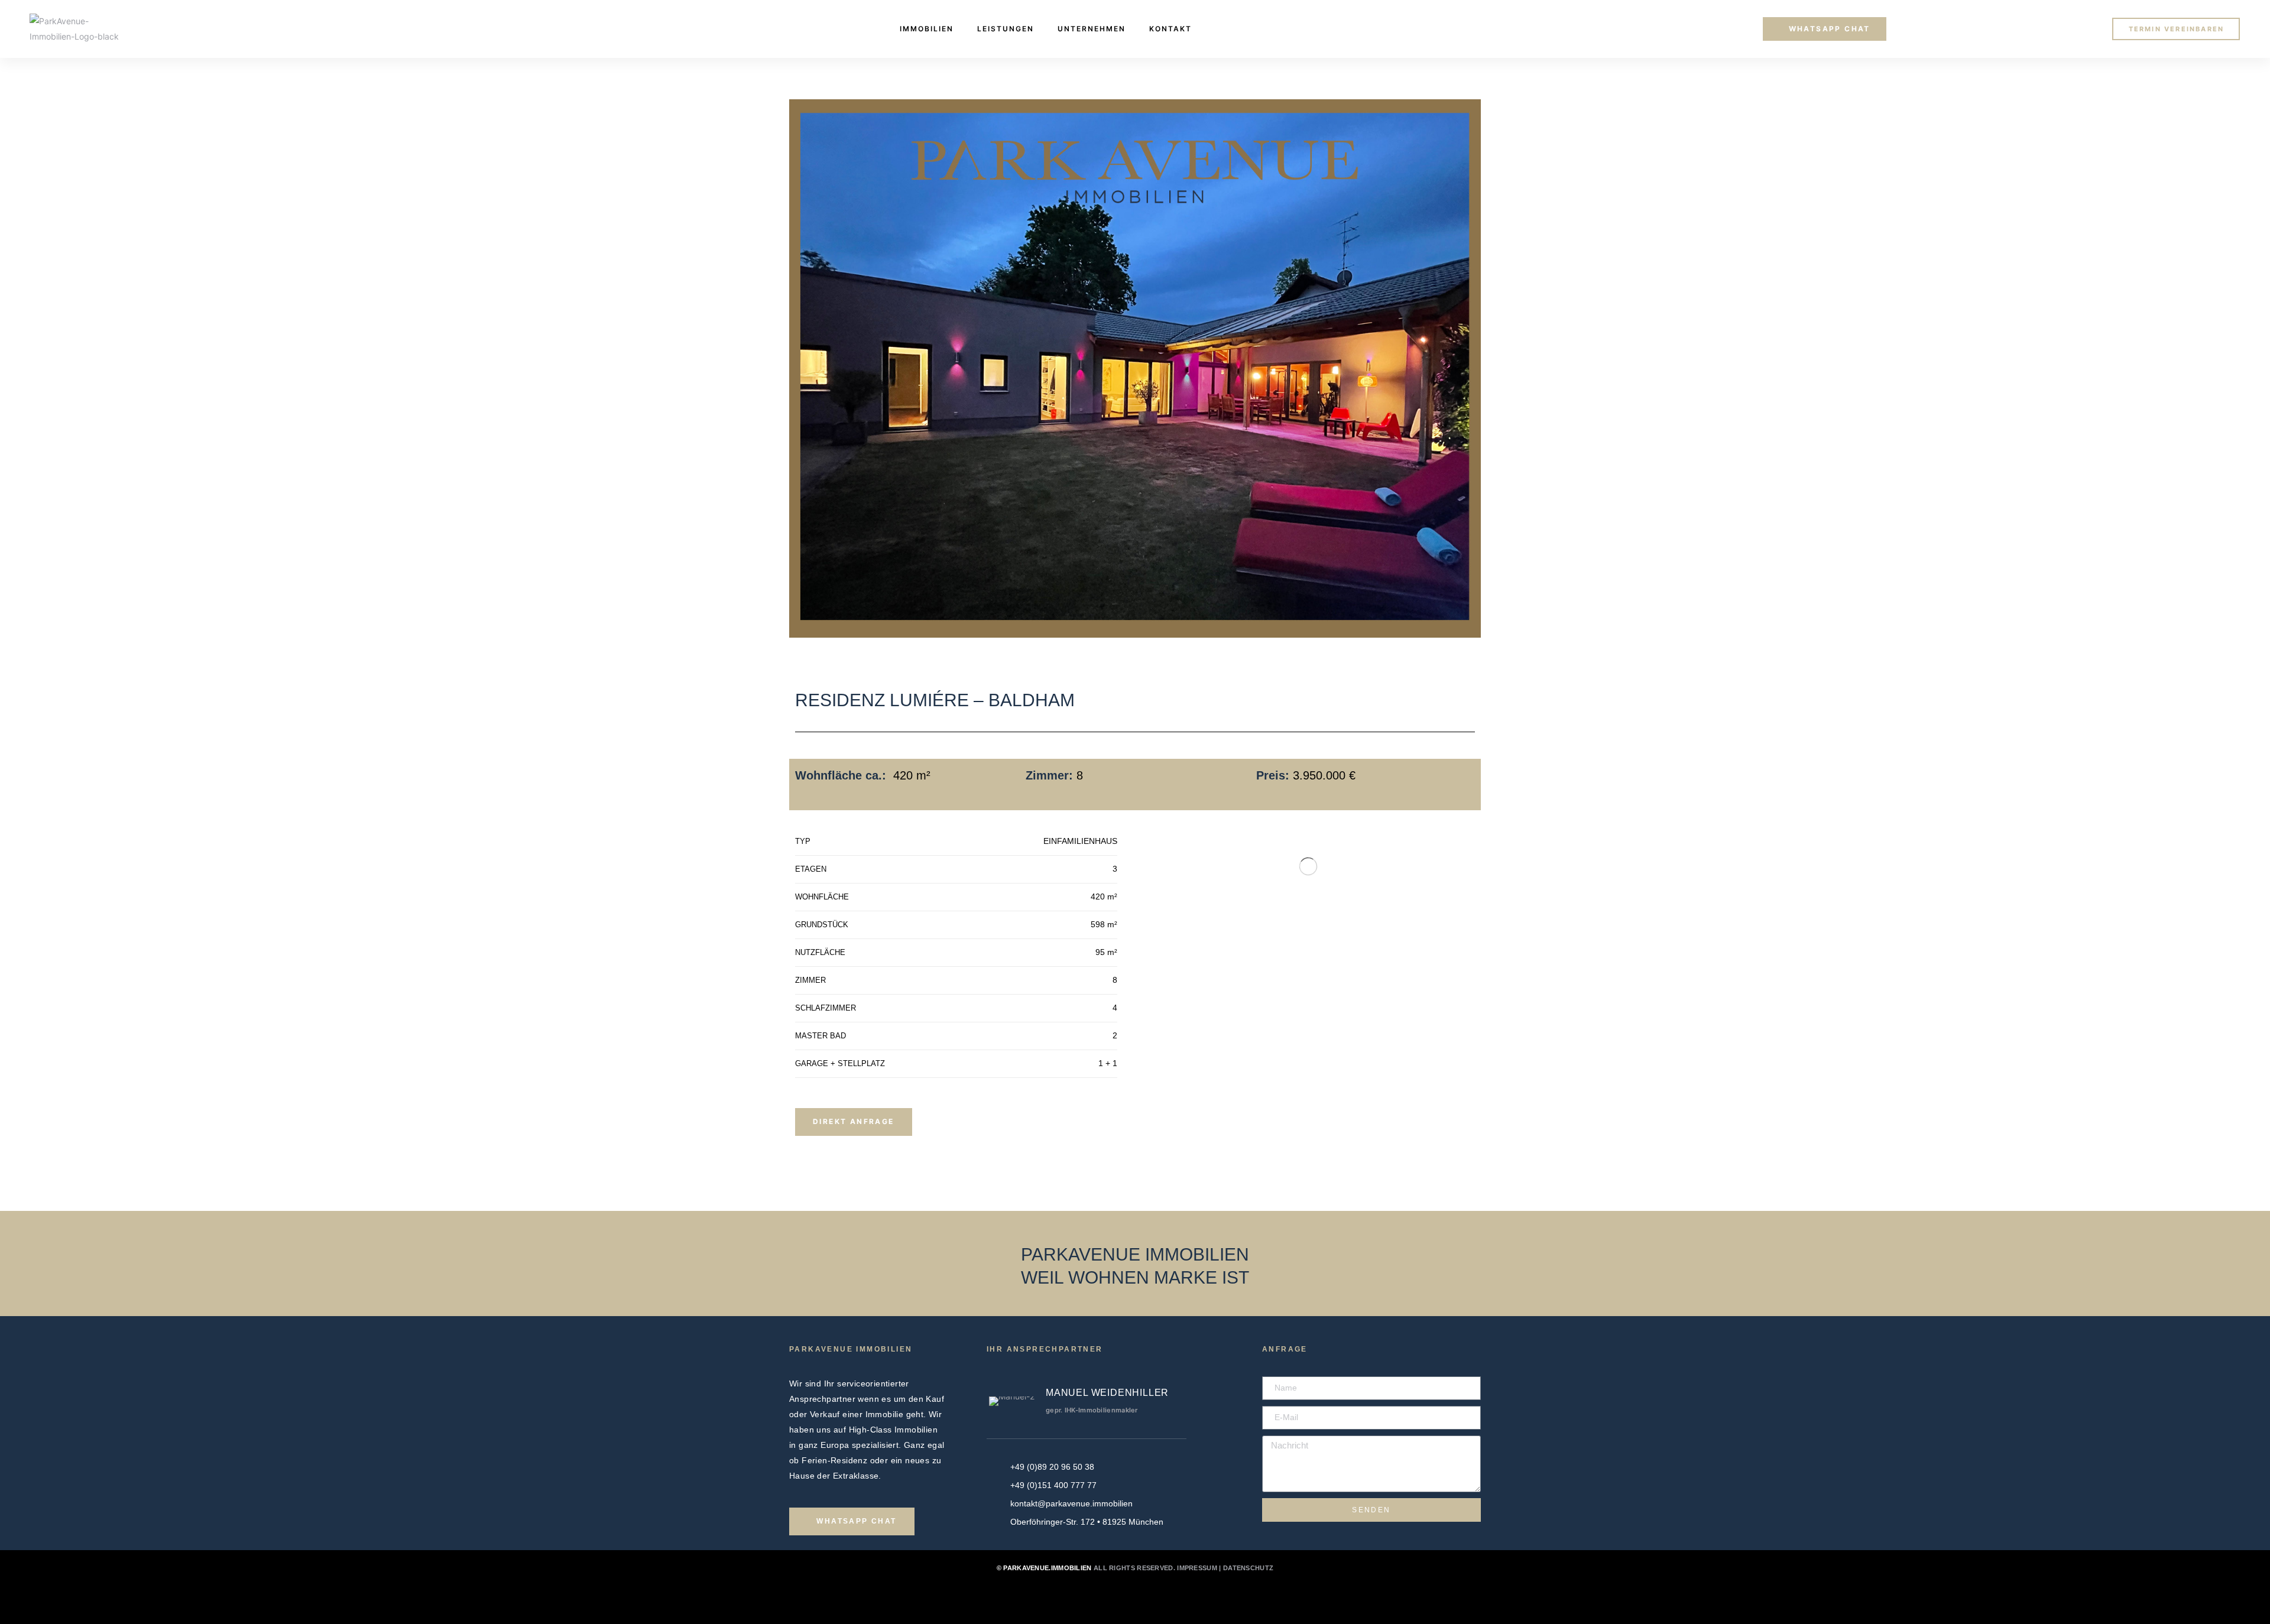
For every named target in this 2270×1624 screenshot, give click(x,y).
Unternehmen (1092, 29)
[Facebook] (1120, 1598)
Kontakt (1170, 29)
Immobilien (927, 29)
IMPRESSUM (1197, 1568)
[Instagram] (1151, 1598)
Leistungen (1006, 29)
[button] (1825, 29)
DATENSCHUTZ (1248, 1568)
